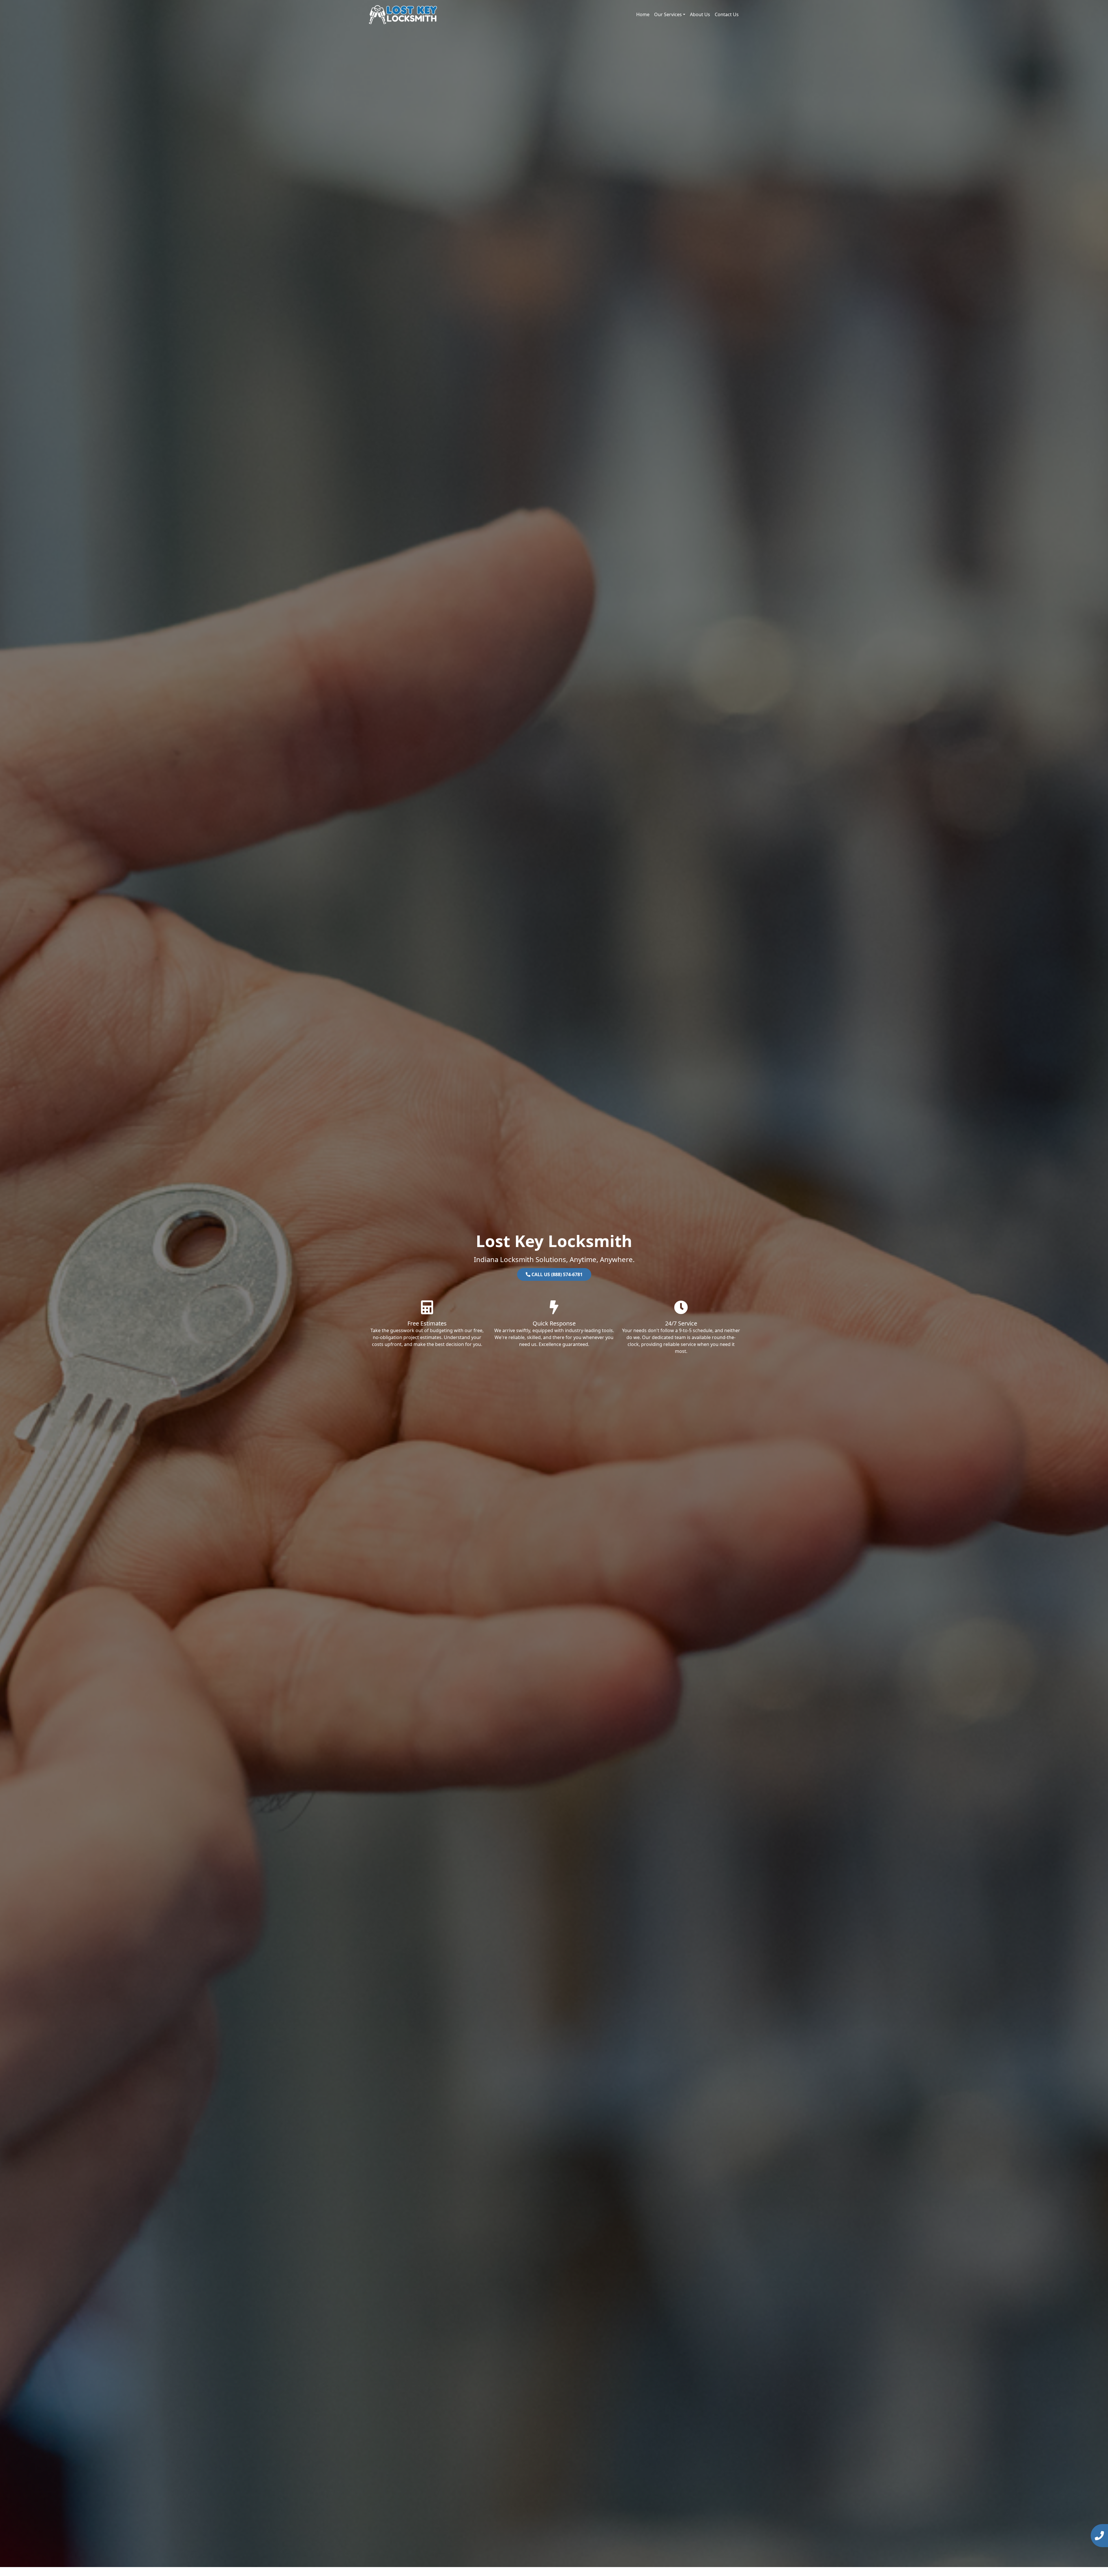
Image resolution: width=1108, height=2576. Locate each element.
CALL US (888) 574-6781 (556, 1274)
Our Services (668, 14)
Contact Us (727, 14)
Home (643, 14)
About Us (700, 14)
